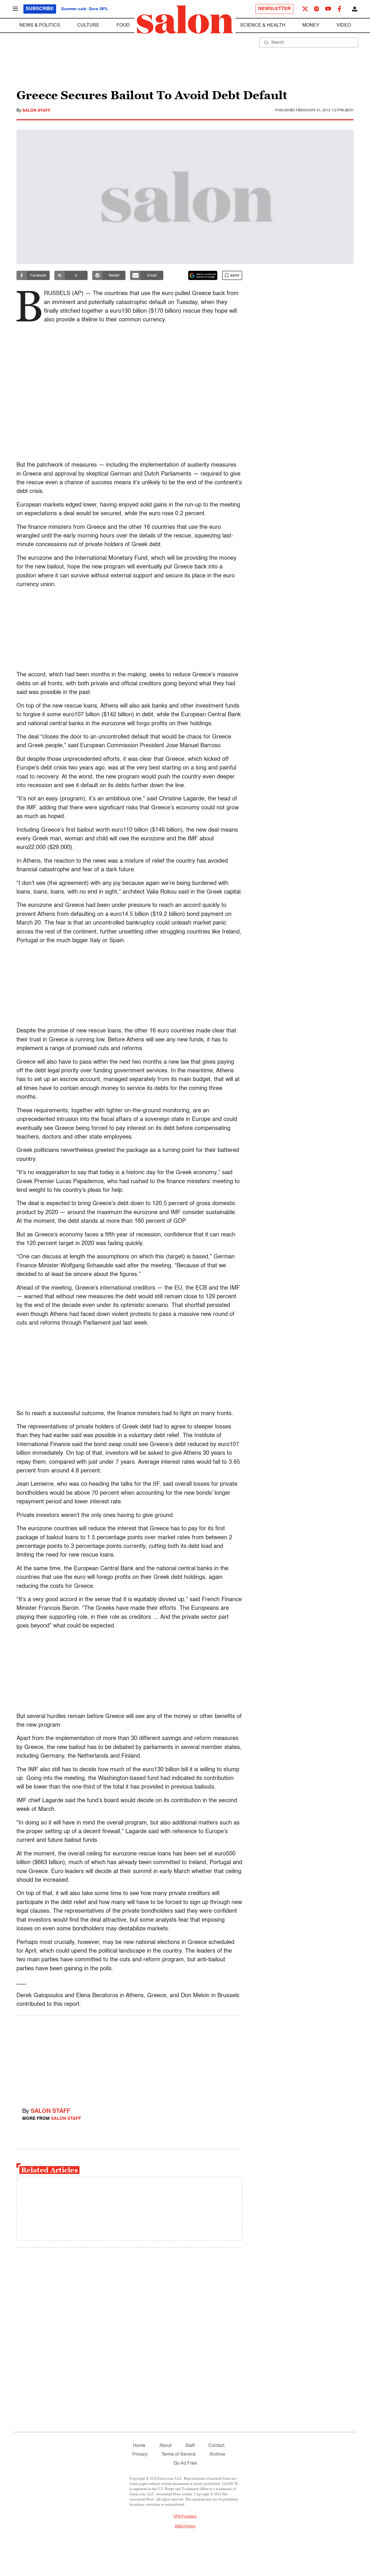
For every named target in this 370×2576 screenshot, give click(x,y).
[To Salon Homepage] (185, 20)
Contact (216, 2446)
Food (123, 25)
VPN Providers (185, 2517)
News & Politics (40, 25)
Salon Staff (36, 111)
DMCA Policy (185, 2527)
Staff (190, 2446)
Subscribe (40, 9)
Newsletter (274, 9)
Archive (217, 2455)
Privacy (140, 2455)
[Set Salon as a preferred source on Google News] (203, 275)
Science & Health (263, 25)
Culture (88, 25)
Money (311, 25)
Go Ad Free (185, 2463)
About (165, 2446)
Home (139, 2446)
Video (344, 25)
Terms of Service (179, 2455)
